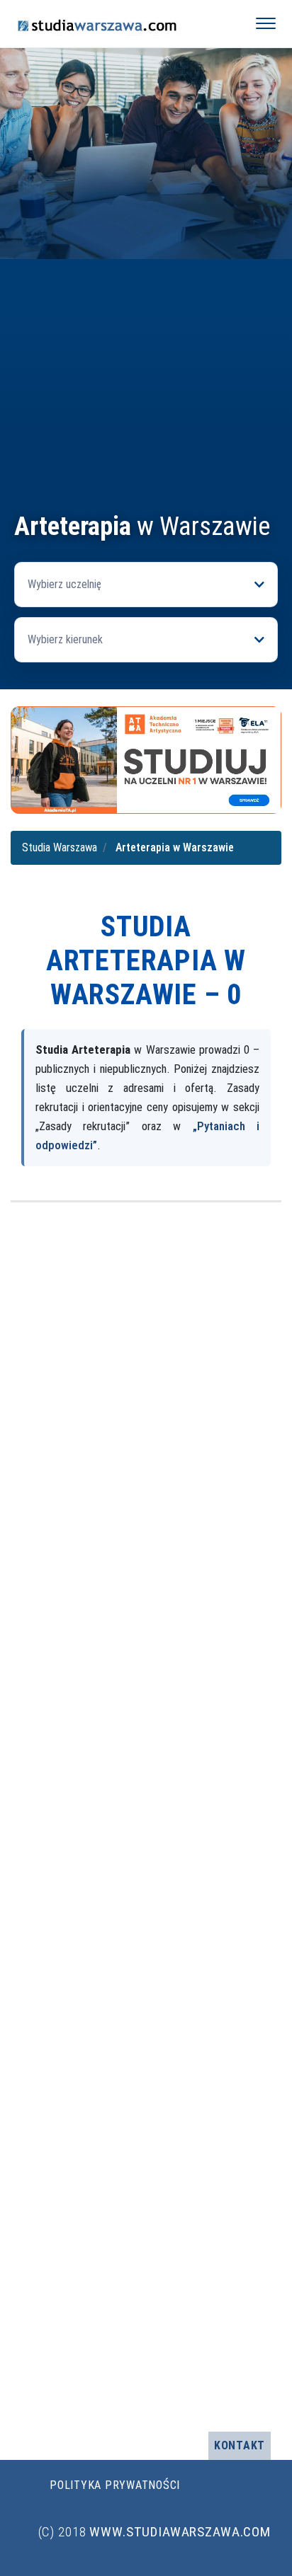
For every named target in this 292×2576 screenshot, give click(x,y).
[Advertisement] (146, 359)
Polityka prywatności (115, 2485)
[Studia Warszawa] (122, 23)
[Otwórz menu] (266, 23)
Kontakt (240, 2445)
